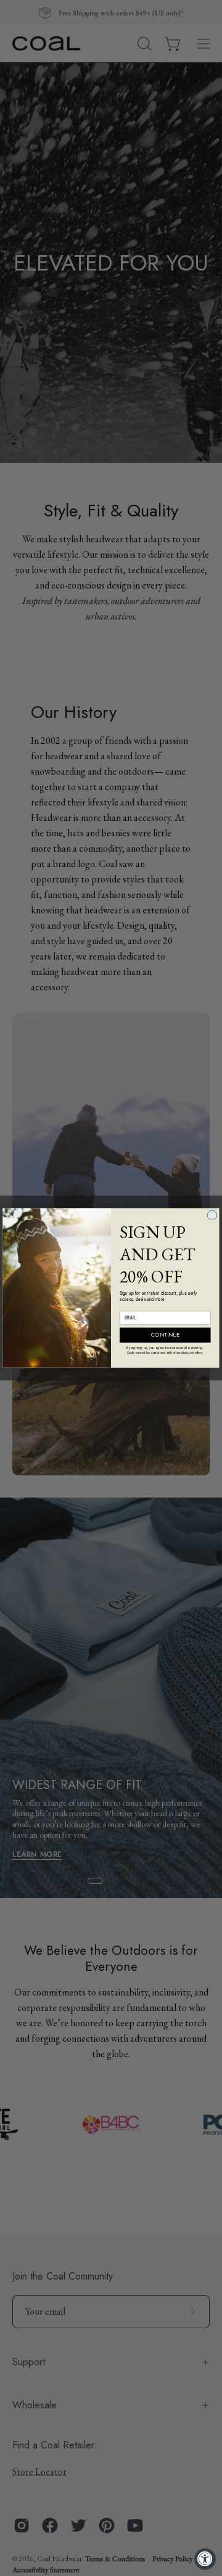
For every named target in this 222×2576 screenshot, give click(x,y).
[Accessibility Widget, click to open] (205, 2559)
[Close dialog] (212, 1215)
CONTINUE (165, 1335)
